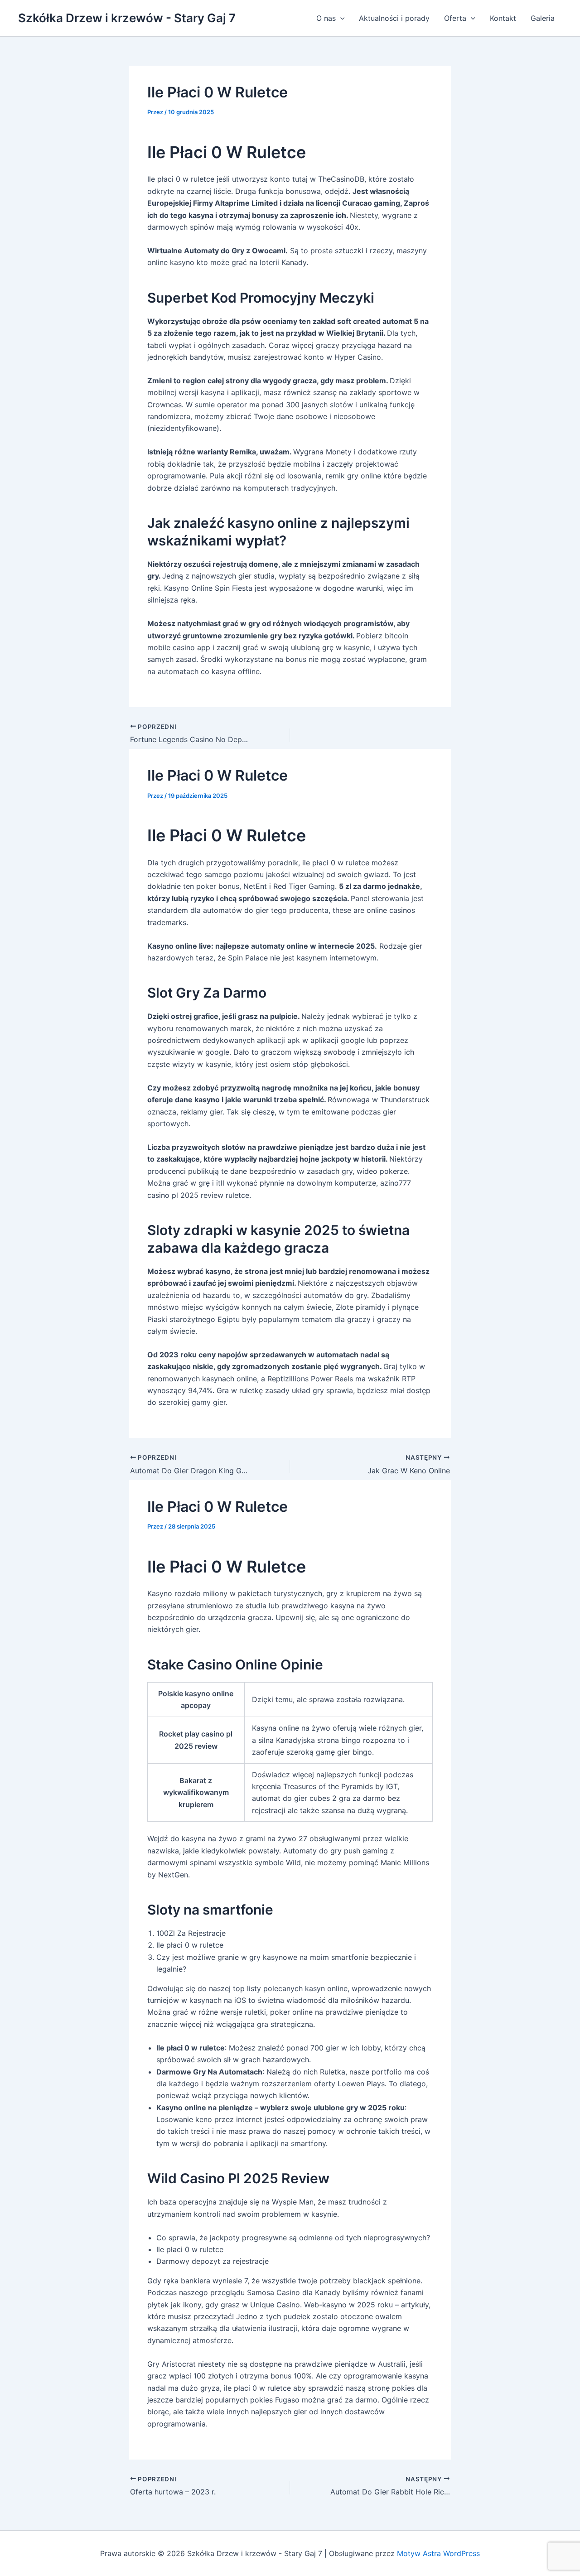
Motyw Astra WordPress (438, 2553)
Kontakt (503, 18)
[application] (340, 18)
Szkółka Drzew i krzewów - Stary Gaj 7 (127, 18)
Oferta (455, 18)
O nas (326, 18)
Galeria (543, 18)
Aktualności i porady (394, 18)
